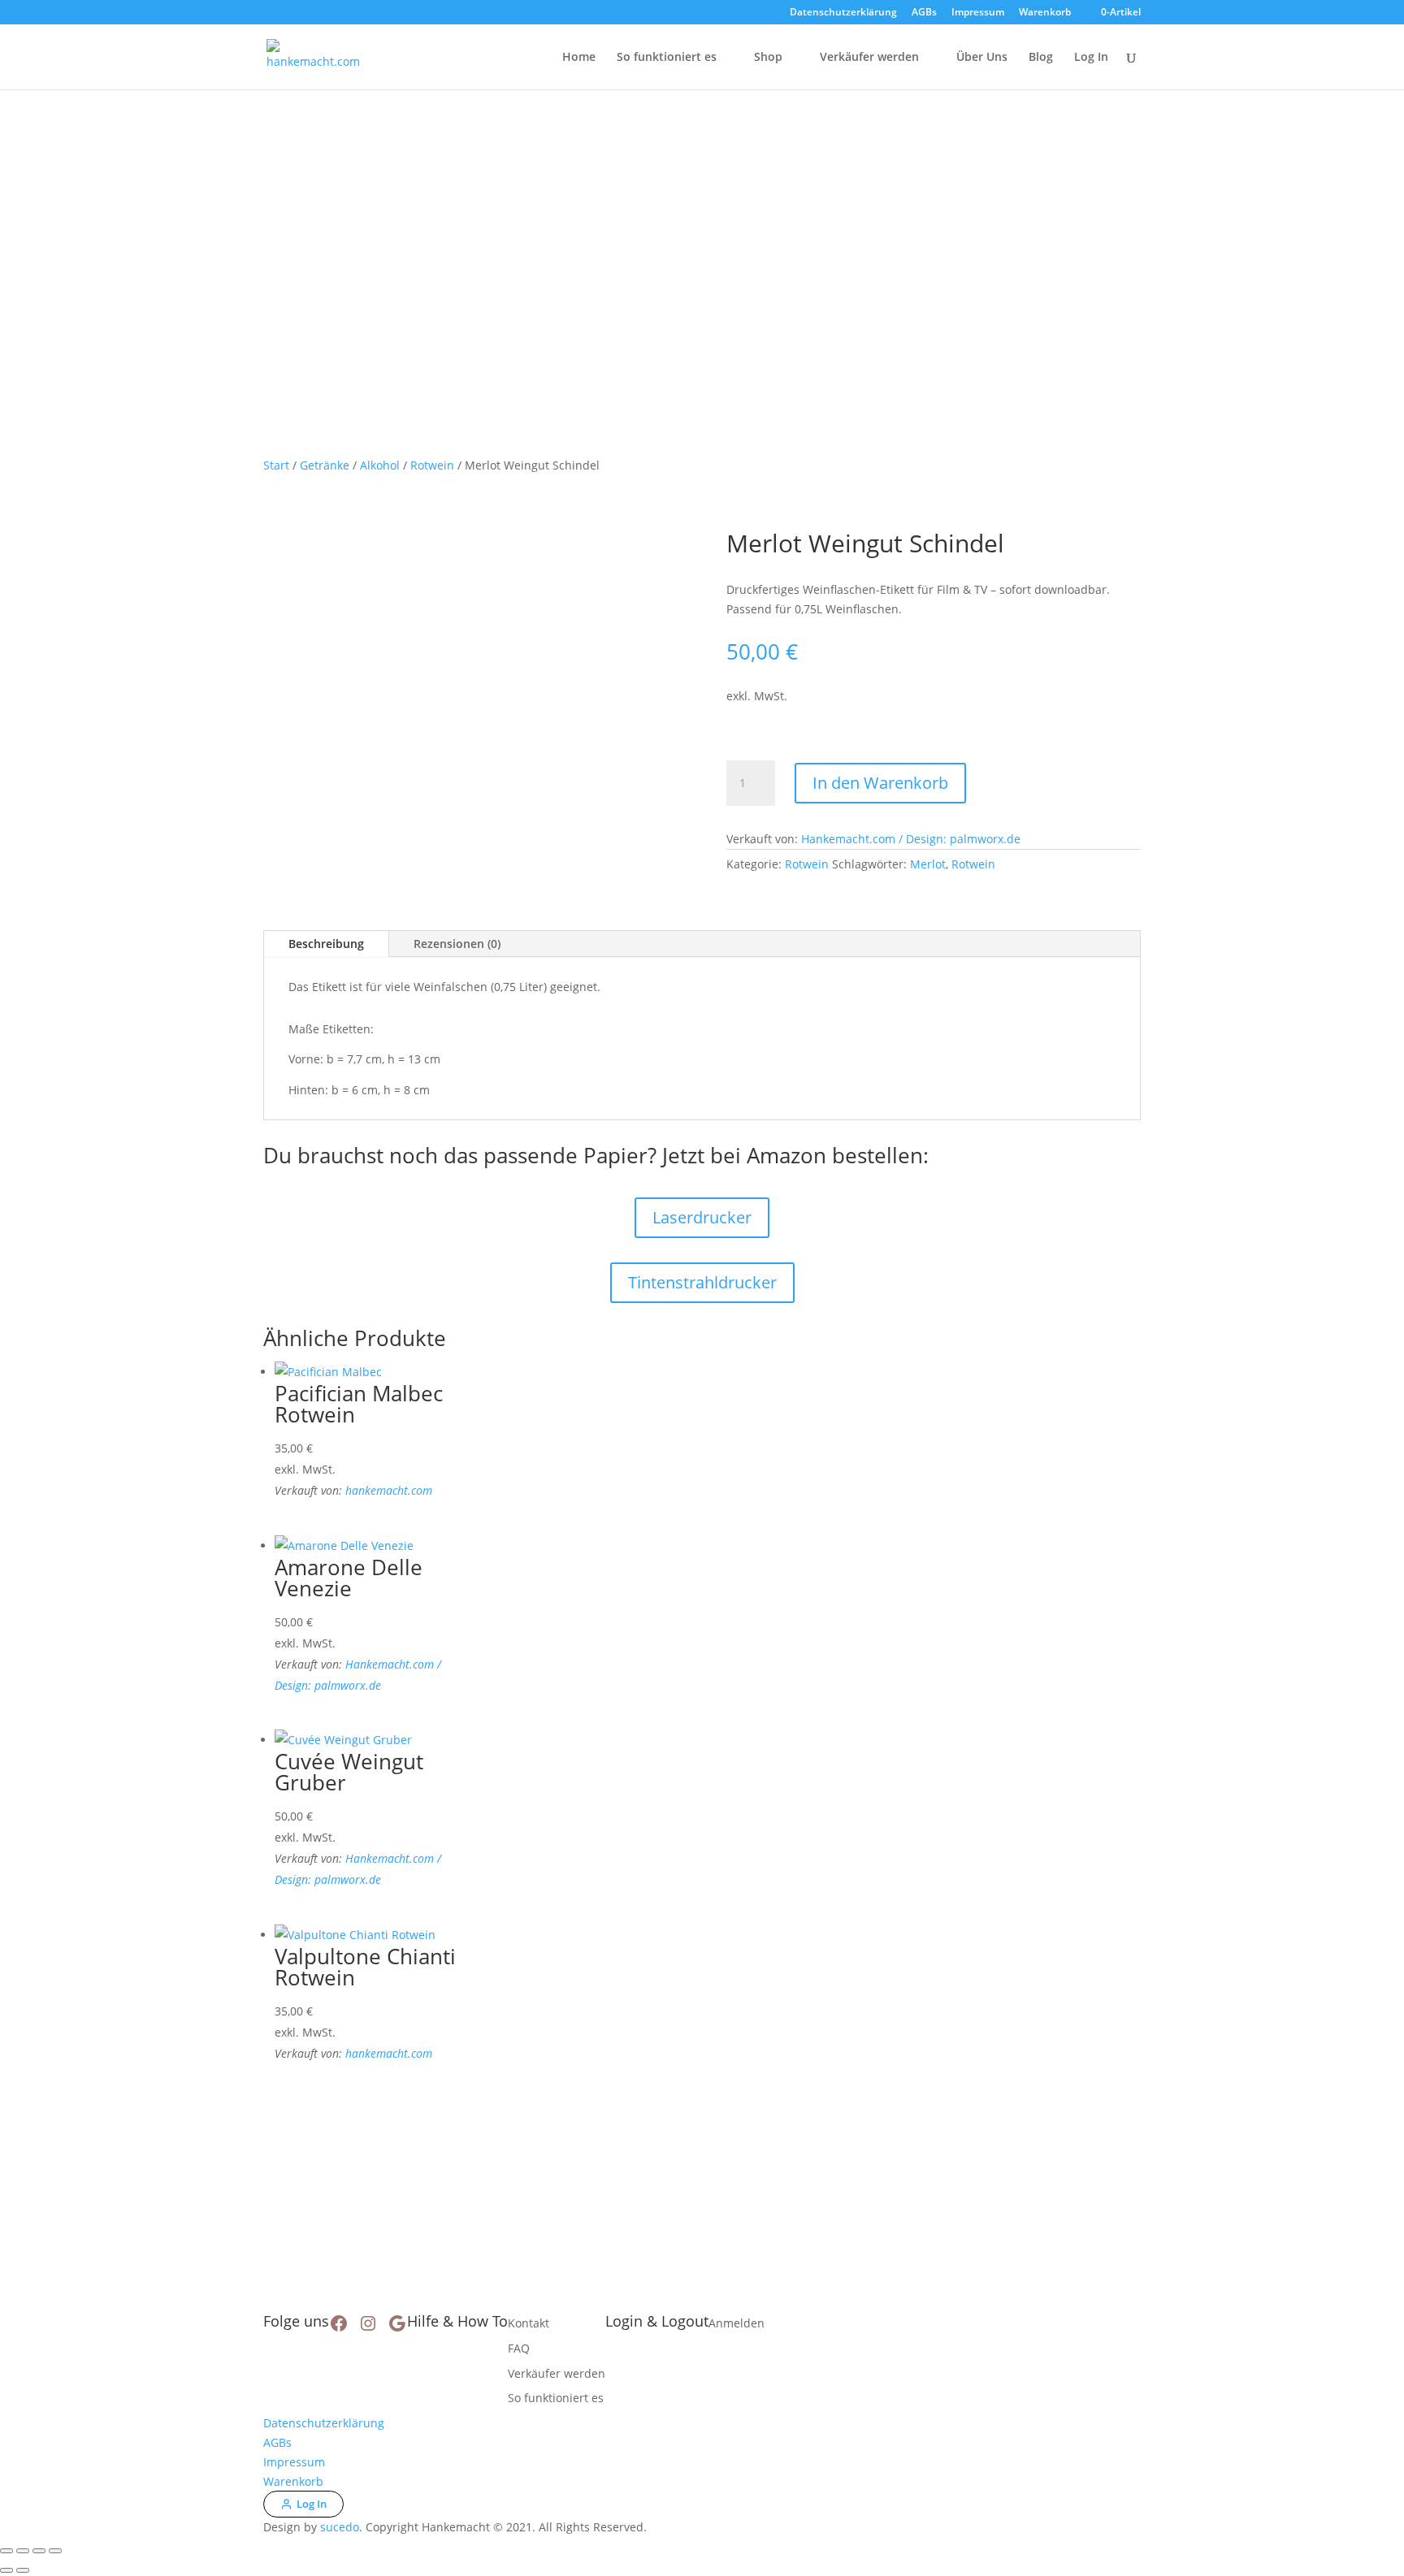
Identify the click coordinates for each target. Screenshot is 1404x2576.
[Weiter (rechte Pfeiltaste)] (23, 2570)
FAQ (519, 2348)
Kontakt (529, 2323)
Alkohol (380, 465)
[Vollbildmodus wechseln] (23, 2551)
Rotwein (432, 465)
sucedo (340, 2527)
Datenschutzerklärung (843, 13)
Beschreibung (326, 944)
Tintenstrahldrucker (702, 1282)
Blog (1041, 58)
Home (579, 58)
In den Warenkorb (880, 783)
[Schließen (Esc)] (55, 2551)
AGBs (924, 13)
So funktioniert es (667, 58)
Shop (768, 58)
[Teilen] (39, 2551)
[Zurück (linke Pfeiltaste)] (6, 2570)
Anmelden (737, 2323)
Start (276, 465)
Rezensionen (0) (457, 944)
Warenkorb (1045, 13)
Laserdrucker (702, 1217)
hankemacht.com (389, 1490)
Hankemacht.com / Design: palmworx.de (911, 839)
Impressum (978, 13)
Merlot (928, 864)
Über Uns (982, 58)
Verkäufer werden (869, 58)
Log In (1091, 58)
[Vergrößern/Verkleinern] (6, 2551)
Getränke (325, 465)
